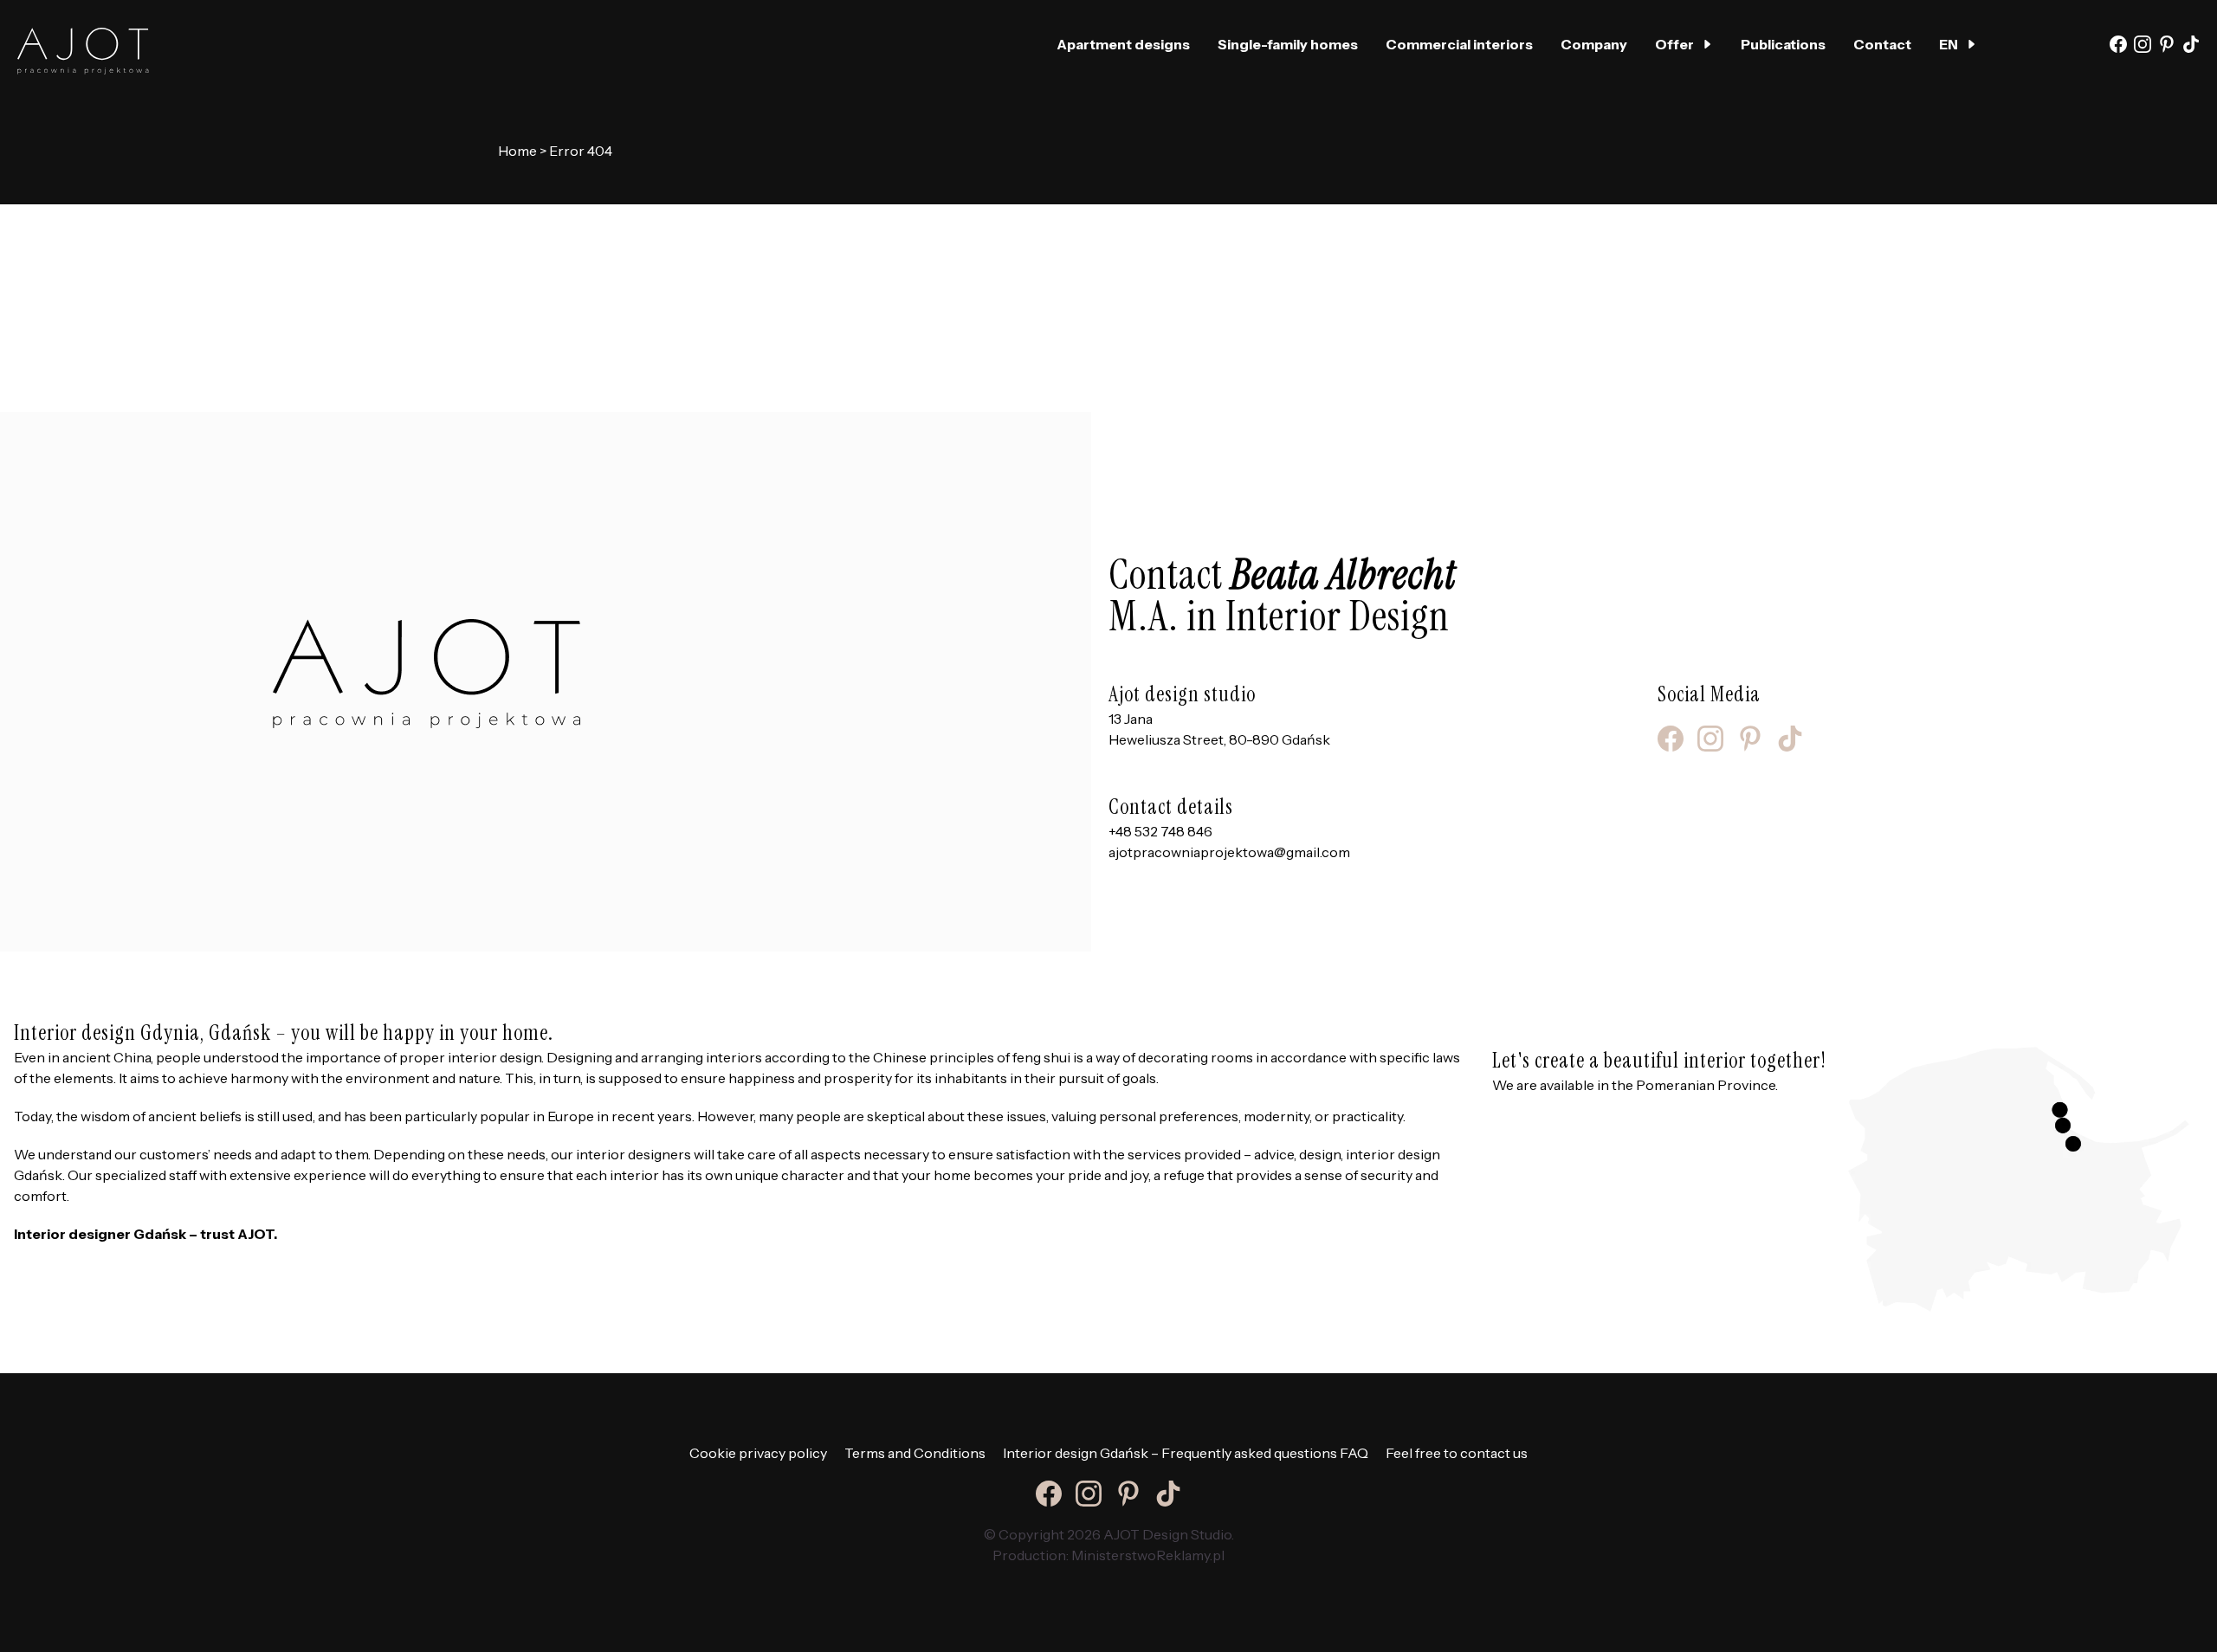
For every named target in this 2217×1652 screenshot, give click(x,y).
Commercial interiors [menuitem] (1459, 44)
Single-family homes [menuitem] (1288, 44)
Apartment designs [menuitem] (1123, 44)
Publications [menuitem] (1783, 44)
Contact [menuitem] (1882, 44)
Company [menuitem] (1594, 44)
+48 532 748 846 (1160, 831)
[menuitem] (1958, 44)
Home (517, 151)
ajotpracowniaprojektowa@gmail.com (1229, 852)
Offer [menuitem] (1674, 44)
